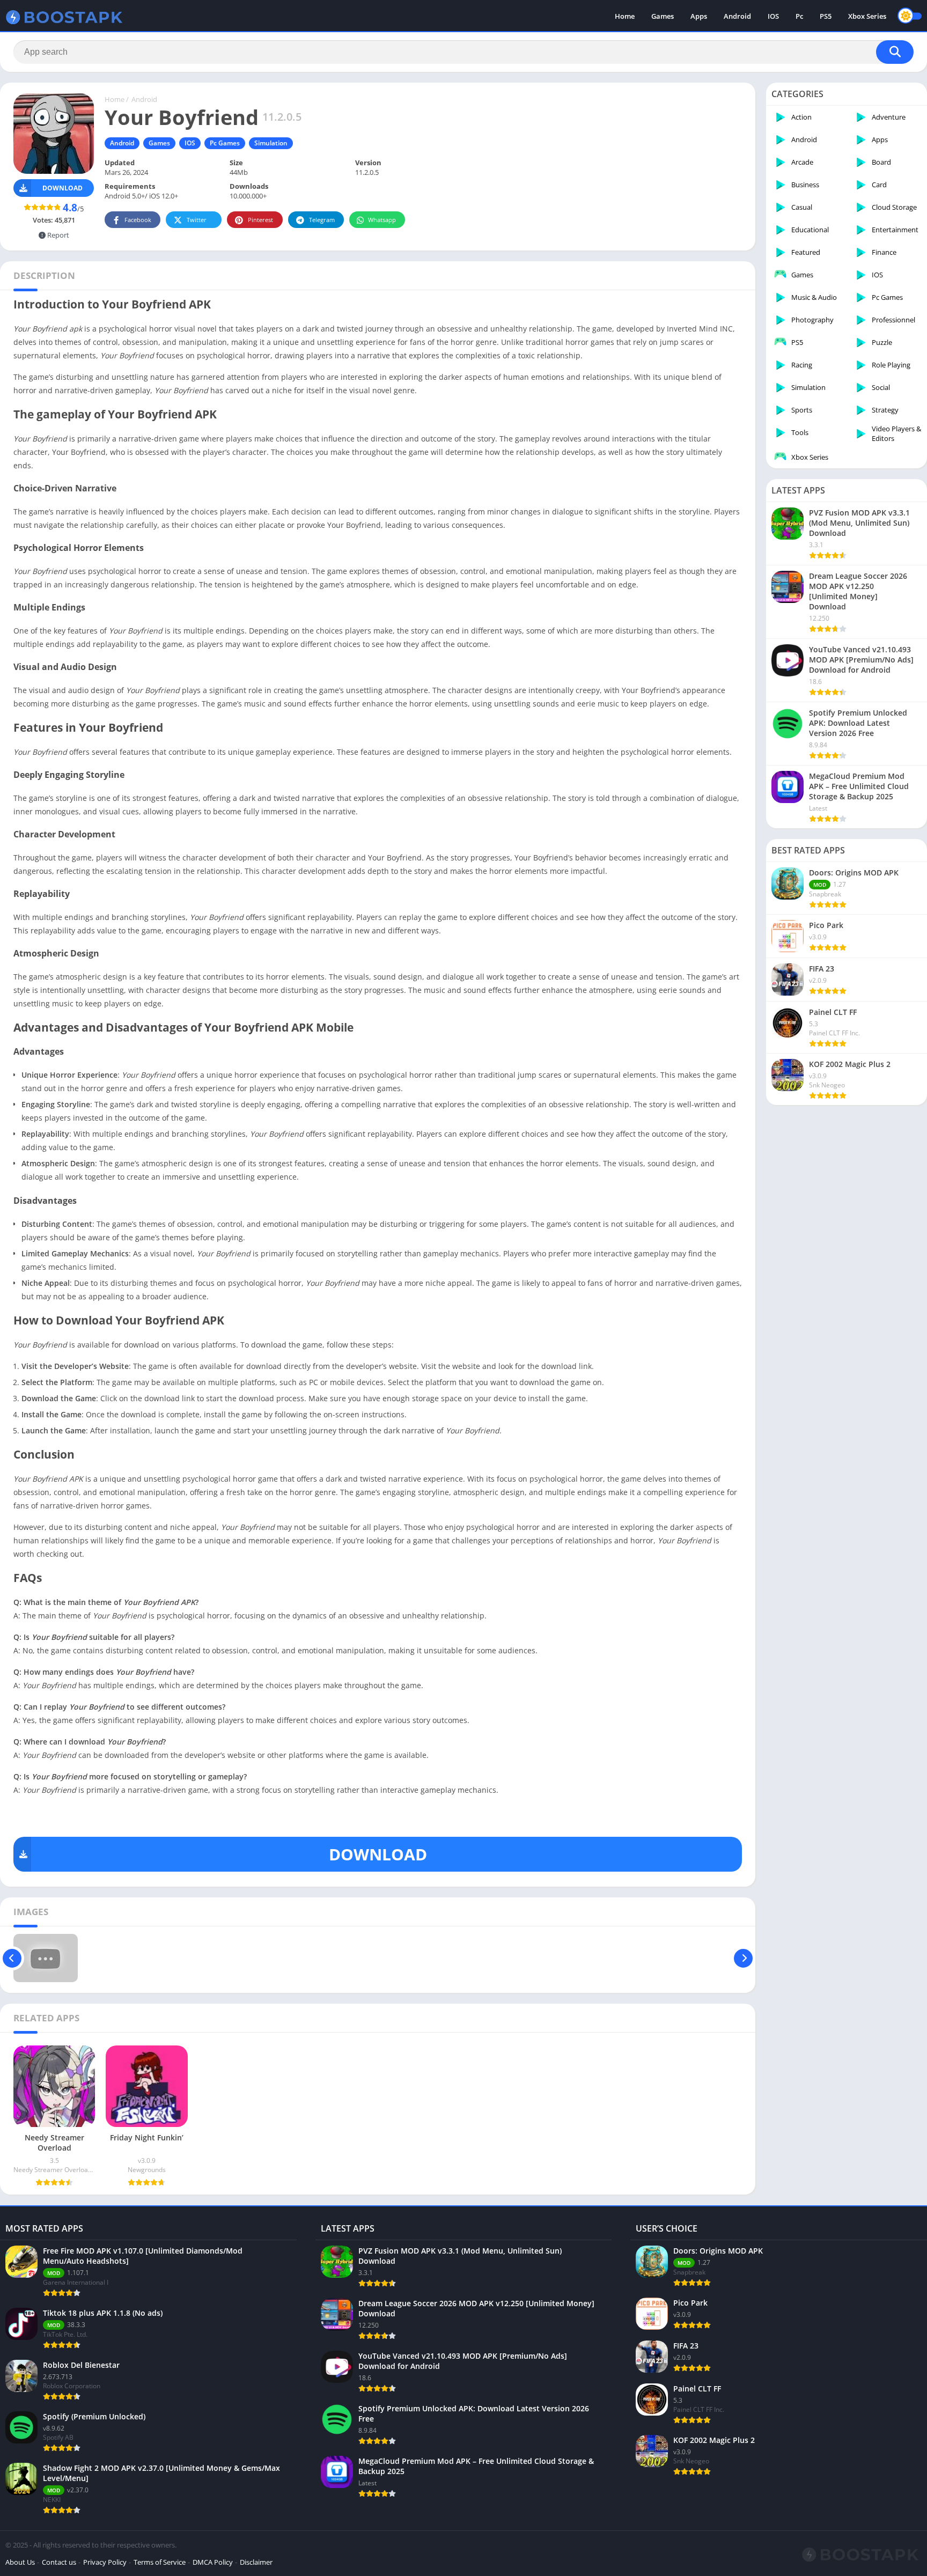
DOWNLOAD (378, 1854)
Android (737, 16)
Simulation (271, 143)
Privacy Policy (105, 2562)
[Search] (895, 52)
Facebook (138, 220)
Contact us (59, 2562)
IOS (773, 16)
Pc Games (225, 143)
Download (62, 188)
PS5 (826, 16)
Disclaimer (256, 2562)
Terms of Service (160, 2562)
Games (663, 16)
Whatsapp (382, 220)
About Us (20, 2562)
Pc (799, 16)
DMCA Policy (213, 2562)
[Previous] (12, 1958)
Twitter (197, 220)
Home (625, 16)
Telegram (322, 220)
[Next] (743, 1958)
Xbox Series (867, 16)
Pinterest (260, 220)
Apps (699, 16)
